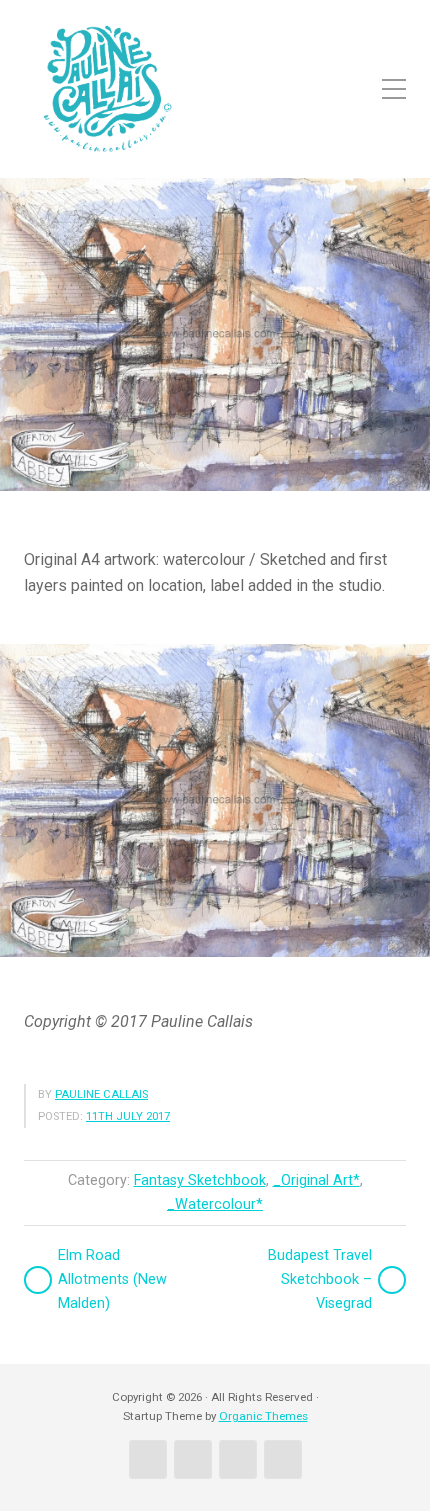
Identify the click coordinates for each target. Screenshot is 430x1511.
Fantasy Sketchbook (200, 1180)
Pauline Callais (101, 1094)
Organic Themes (263, 1416)
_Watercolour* (215, 1204)
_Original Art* (316, 1180)
